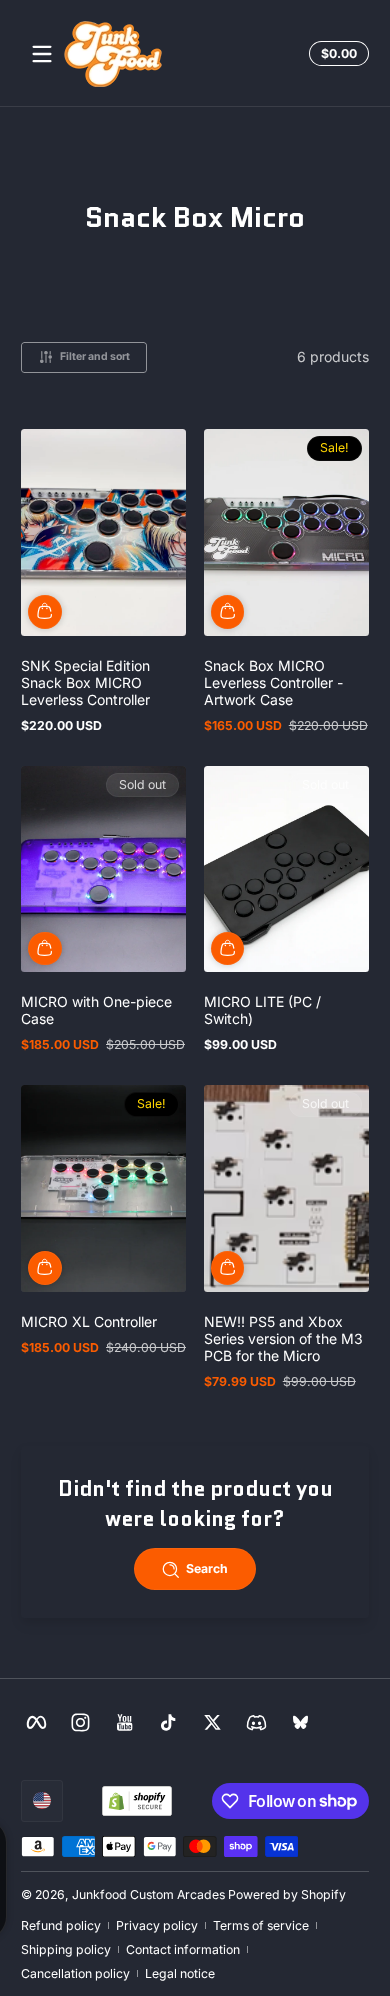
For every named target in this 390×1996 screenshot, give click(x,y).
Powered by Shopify (287, 1894)
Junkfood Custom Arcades (148, 1894)
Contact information (183, 1949)
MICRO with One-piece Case (96, 1010)
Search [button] (207, 1568)
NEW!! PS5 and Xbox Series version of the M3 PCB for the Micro (283, 1338)
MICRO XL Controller (89, 1321)
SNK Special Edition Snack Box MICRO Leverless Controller (85, 682)
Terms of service (261, 1925)
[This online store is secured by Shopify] (137, 1801)
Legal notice (180, 1973)
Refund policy (61, 1925)
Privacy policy (157, 1925)
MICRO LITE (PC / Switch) (262, 1010)
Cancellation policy (75, 1973)
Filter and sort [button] (95, 356)
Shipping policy (66, 1949)
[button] (336, 54)
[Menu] (42, 54)
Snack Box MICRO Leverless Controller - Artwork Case (273, 682)
